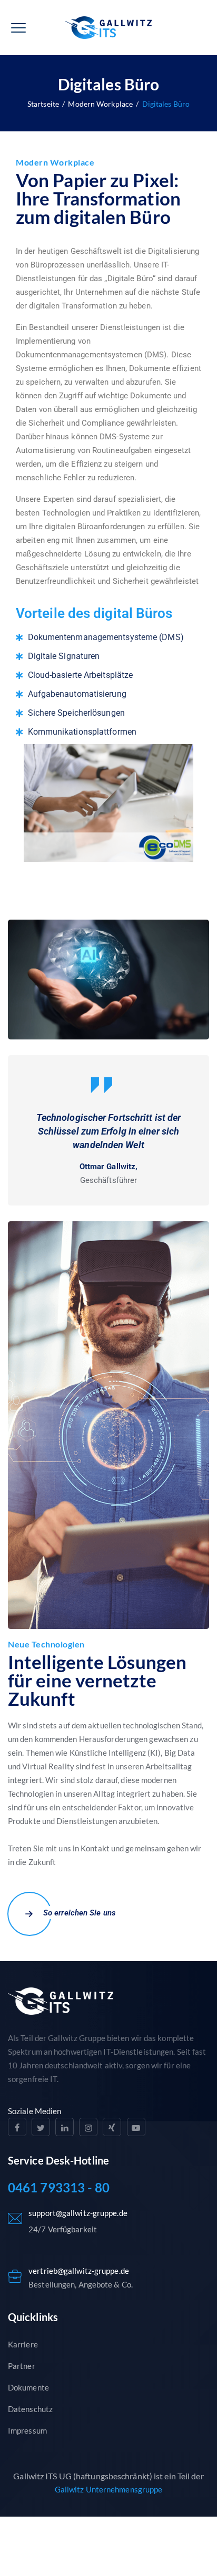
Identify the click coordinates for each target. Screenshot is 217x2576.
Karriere (23, 2344)
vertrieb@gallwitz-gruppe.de (79, 2271)
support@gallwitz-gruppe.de (78, 2213)
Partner (22, 2366)
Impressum (27, 2430)
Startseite (43, 104)
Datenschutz (30, 2409)
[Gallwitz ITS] (108, 28)
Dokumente (28, 2387)
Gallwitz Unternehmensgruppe (109, 2489)
